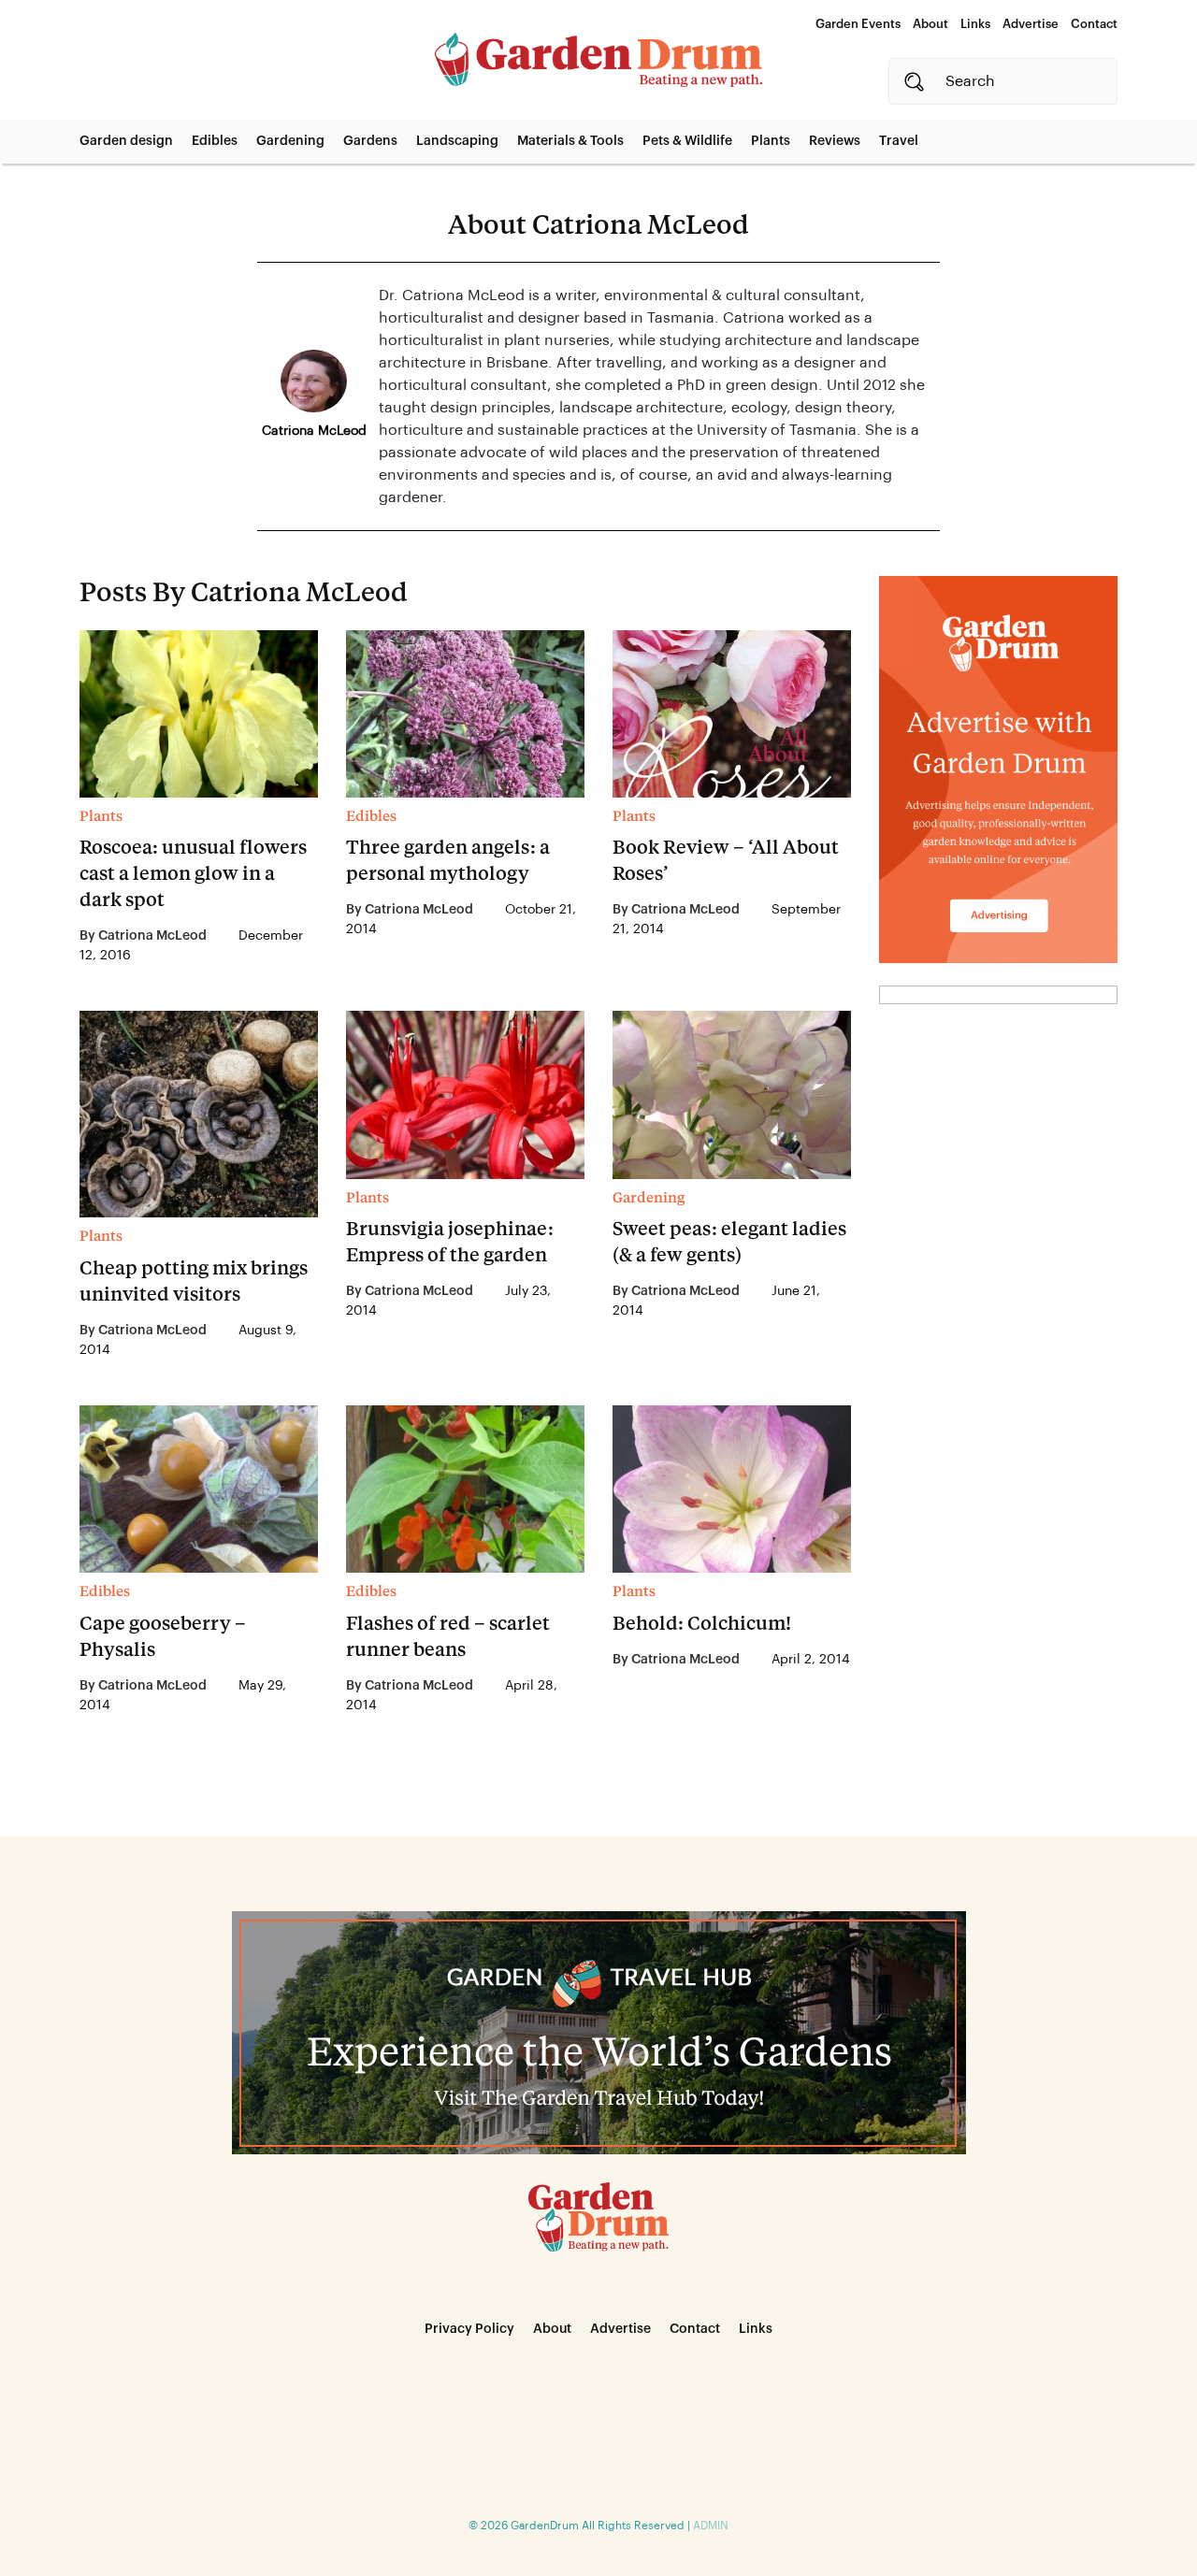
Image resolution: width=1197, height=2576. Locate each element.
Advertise (1031, 24)
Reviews (835, 141)
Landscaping (457, 141)
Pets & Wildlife (687, 141)
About (930, 24)
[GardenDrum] (598, 60)
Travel (899, 141)
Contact (1094, 24)
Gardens (370, 141)
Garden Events (858, 24)
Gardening (290, 141)
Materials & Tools (570, 141)
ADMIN (711, 2526)
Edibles (215, 141)
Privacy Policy (469, 2329)
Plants (771, 141)
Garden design (126, 141)
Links (975, 24)
